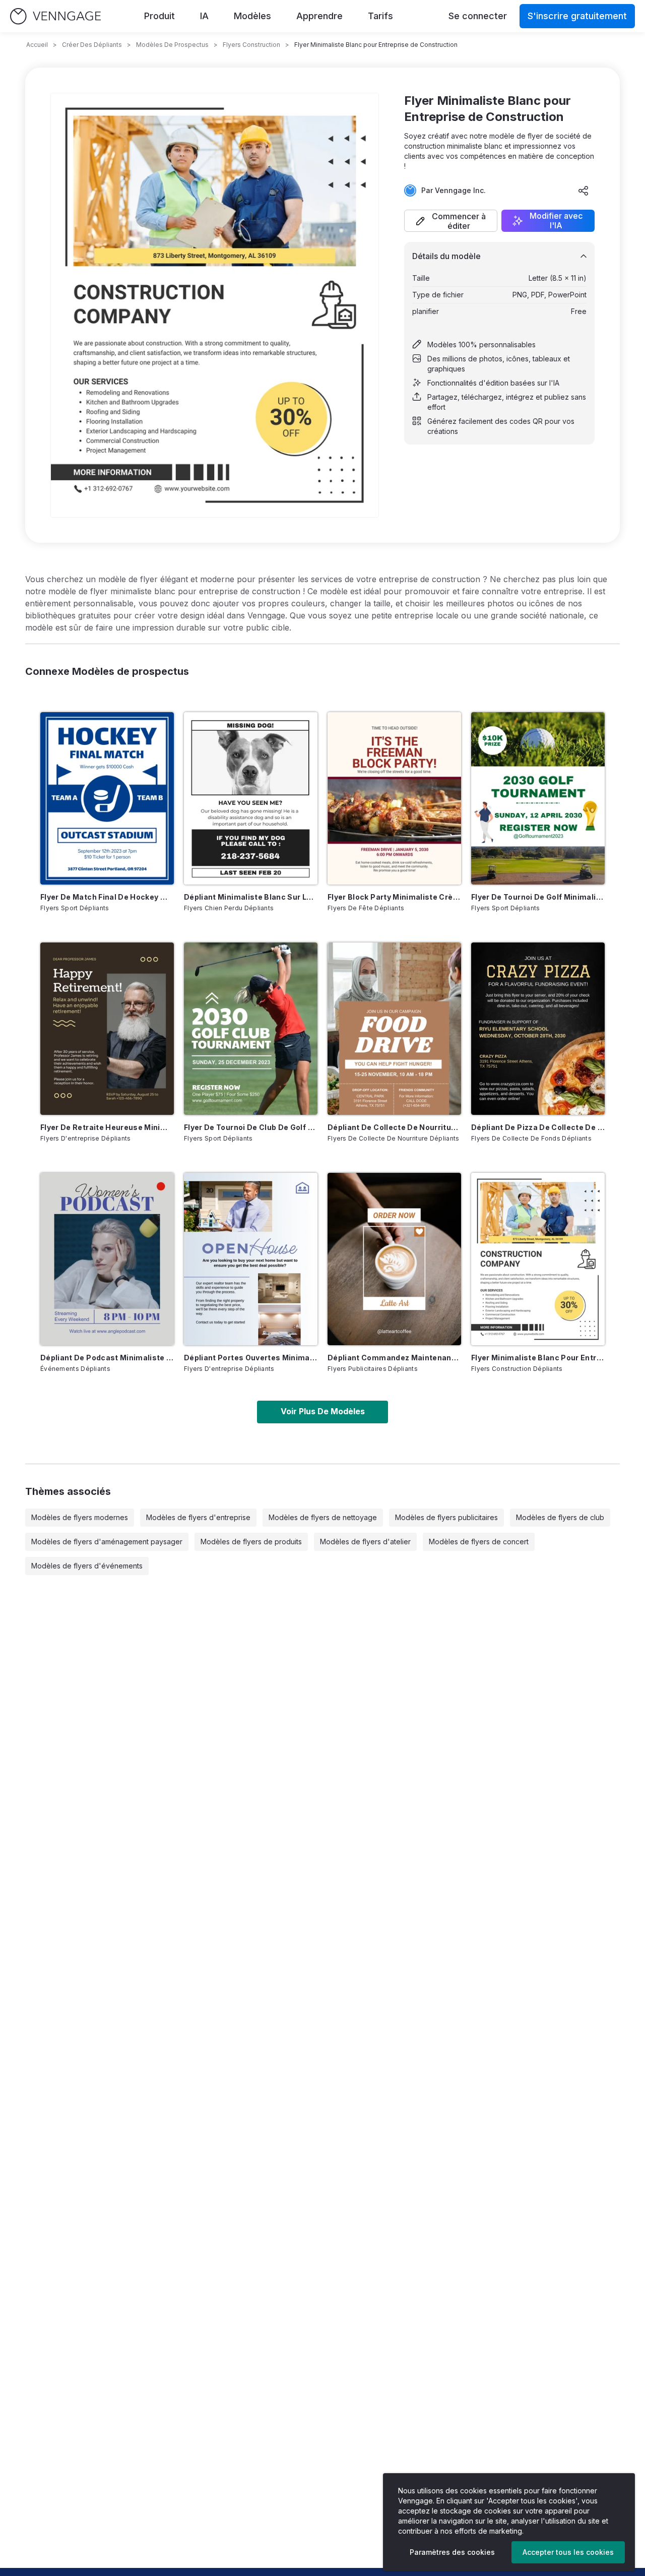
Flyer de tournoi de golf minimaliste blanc (538, 897)
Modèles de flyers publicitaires (446, 1517)
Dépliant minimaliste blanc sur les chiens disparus (251, 897)
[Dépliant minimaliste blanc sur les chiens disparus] (251, 798)
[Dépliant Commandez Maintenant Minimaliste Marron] (394, 1259)
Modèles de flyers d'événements (87, 1566)
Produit (159, 16)
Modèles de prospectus (172, 45)
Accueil (37, 45)
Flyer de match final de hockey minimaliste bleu (107, 897)
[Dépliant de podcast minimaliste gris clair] (107, 1259)
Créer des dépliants (92, 45)
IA (204, 16)
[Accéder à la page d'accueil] (55, 16)
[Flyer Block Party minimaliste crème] (394, 798)
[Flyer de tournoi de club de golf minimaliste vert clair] (251, 1029)
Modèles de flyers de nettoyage (323, 1517)
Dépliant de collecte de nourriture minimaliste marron (394, 1127)
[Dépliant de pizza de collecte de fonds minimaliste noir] (538, 1029)
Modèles (252, 16)
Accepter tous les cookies (568, 2552)
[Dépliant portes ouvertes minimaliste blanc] (251, 1259)
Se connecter (478, 16)
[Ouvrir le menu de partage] (584, 191)
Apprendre (319, 16)
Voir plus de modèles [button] (323, 1411)
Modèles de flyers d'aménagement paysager (107, 1542)
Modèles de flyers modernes (80, 1517)
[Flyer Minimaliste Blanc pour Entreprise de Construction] (538, 1259)
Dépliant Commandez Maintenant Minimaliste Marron (394, 1358)
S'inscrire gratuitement (577, 16)
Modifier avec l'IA (556, 221)
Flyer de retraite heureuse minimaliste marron (107, 1127)
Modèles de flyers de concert (479, 1542)
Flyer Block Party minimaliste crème (394, 897)
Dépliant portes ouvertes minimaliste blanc (251, 1358)
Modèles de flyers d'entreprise (198, 1517)
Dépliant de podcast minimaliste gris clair (107, 1358)
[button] (451, 221)
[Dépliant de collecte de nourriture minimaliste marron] (394, 1029)
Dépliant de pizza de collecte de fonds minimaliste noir (538, 1127)
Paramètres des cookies (452, 2552)
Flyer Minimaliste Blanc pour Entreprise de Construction (538, 1358)
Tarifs (380, 16)
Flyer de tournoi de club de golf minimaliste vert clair (251, 1127)
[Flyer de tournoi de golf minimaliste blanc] (538, 798)
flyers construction (251, 45)
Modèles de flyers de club (560, 1517)
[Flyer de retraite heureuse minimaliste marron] (107, 1029)
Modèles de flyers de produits (251, 1542)
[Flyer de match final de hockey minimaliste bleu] (107, 798)
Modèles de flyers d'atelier (365, 1542)
